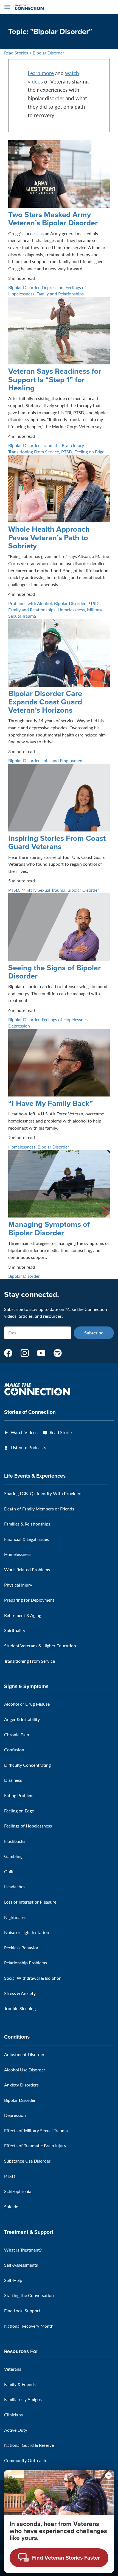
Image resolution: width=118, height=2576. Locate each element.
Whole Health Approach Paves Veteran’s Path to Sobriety (49, 537)
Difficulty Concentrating (27, 1765)
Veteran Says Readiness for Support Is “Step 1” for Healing (55, 379)
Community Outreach (25, 2460)
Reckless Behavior (21, 1948)
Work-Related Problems (27, 1569)
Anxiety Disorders (21, 2085)
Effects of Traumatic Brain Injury (35, 2145)
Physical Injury (18, 1585)
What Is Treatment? (23, 2250)
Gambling (13, 1856)
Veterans (13, 2369)
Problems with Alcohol (30, 603)
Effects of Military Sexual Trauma (36, 2130)
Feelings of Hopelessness (66, 1019)
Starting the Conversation (29, 2295)
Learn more (41, 73)
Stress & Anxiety (20, 1993)
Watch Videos (24, 1432)
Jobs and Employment (63, 760)
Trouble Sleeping (20, 2008)
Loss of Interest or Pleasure (30, 1902)
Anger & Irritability (22, 1719)
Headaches (15, 1886)
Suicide (11, 2207)
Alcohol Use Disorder (25, 2070)
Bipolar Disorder (48, 53)
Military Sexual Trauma (43, 890)
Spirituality (15, 1630)
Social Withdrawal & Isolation (33, 1978)
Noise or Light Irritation (27, 1932)
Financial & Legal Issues (26, 1539)
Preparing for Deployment (29, 1600)
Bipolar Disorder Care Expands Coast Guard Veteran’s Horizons (45, 702)
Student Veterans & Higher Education (40, 1646)
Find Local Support (22, 2311)
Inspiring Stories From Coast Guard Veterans (57, 842)
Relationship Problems (26, 1963)
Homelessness (71, 610)
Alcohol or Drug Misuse (27, 1704)
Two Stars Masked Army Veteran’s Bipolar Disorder (53, 219)
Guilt (9, 1871)
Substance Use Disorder (27, 2161)
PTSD (67, 452)
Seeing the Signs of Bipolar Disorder (54, 972)
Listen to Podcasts (28, 1447)
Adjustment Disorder (24, 2054)
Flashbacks (15, 1841)
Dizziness (13, 1780)
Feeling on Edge (89, 452)
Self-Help (13, 2280)
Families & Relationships (27, 1524)
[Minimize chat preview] (108, 2476)
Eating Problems (20, 1795)
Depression (53, 287)
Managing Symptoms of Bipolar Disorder (49, 1228)
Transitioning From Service (34, 452)
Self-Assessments (21, 2265)
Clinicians (13, 2415)
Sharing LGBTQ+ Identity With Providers (43, 1493)
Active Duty (16, 2430)
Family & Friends (20, 2384)
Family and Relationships (60, 294)
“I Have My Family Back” (51, 1103)
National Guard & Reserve (29, 2445)
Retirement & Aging (23, 1615)
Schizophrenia (18, 2191)
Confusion (14, 1750)
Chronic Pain (17, 1735)
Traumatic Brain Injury (63, 445)
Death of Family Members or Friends (39, 1509)
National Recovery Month (29, 2326)
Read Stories (16, 53)
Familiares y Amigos (23, 2399)
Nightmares (15, 1917)
